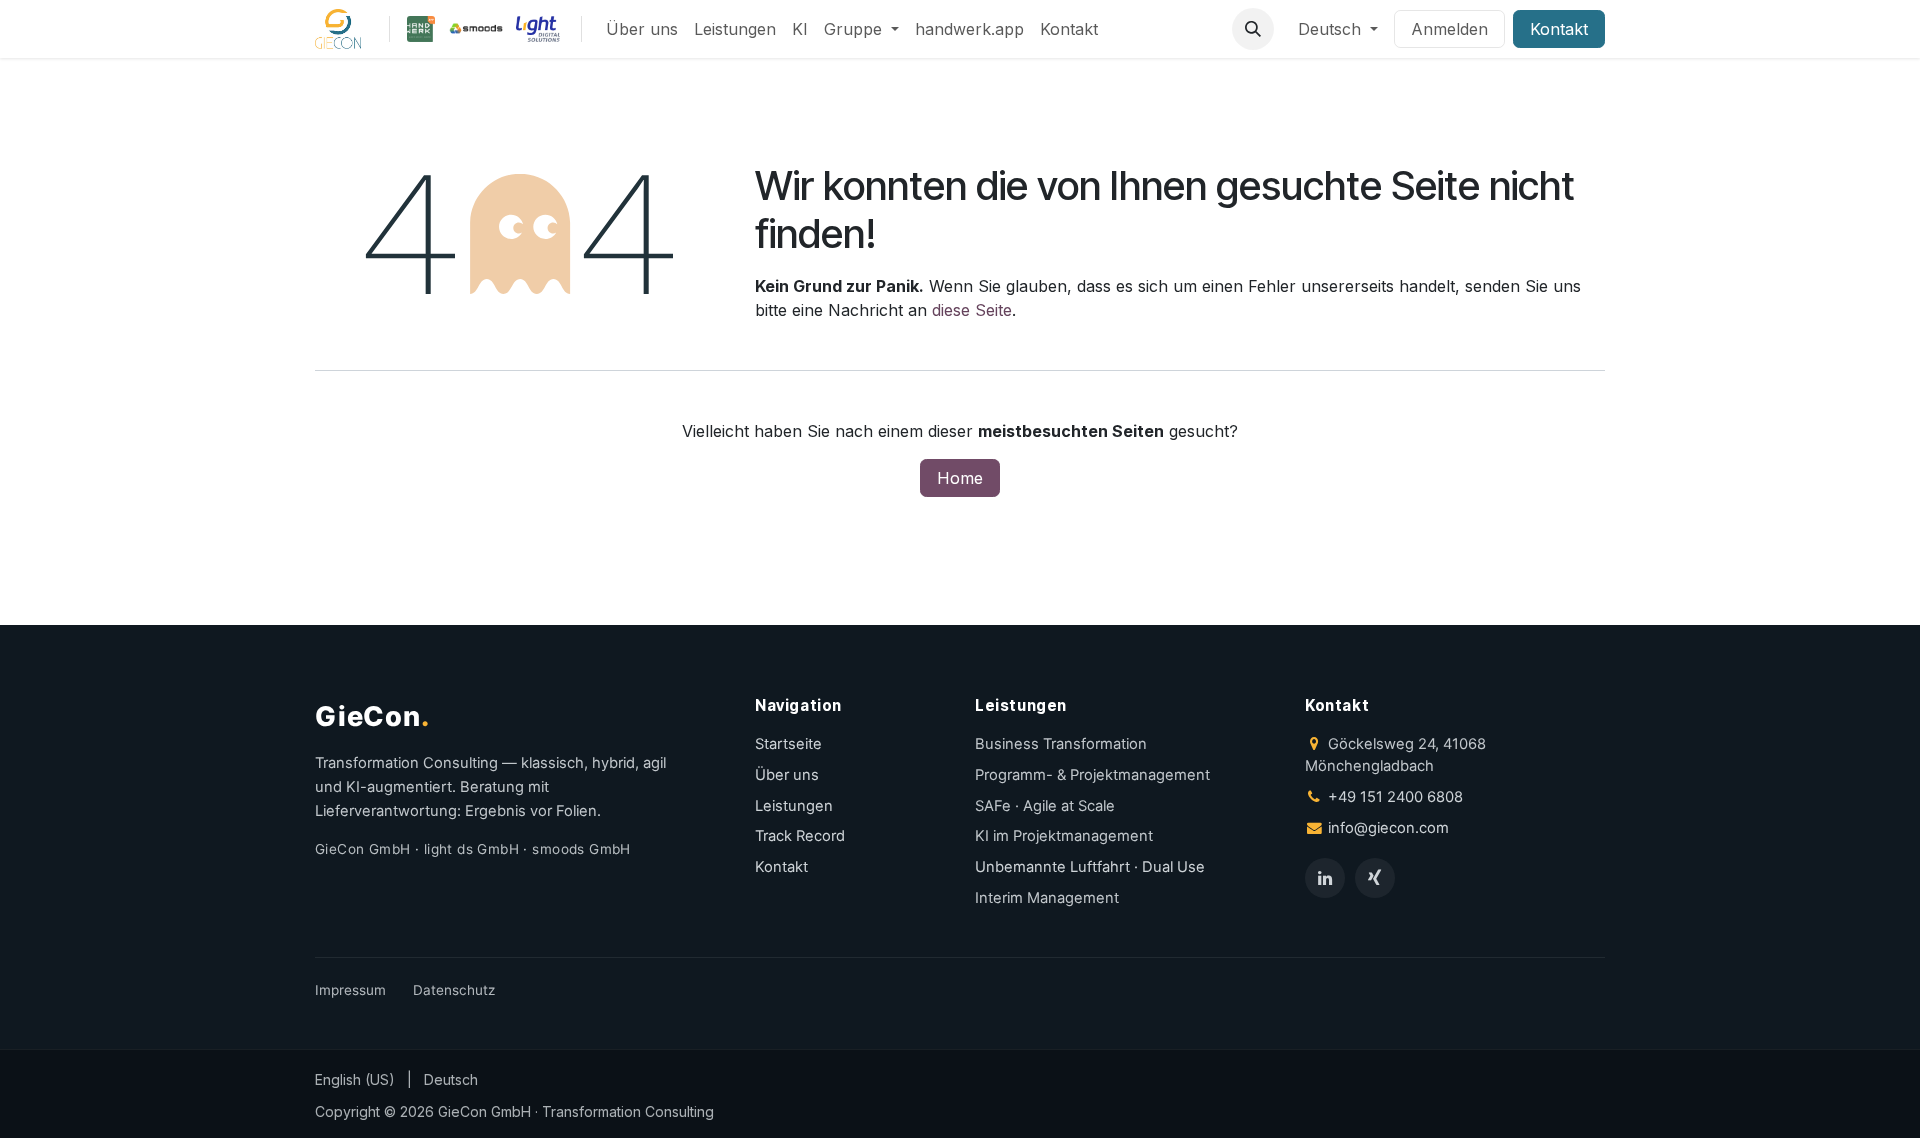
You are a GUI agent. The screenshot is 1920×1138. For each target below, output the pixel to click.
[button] (1253, 29)
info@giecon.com (1388, 828)
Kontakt (1559, 29)
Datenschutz (454, 990)
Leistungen (794, 806)
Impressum (350, 990)
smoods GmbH (581, 849)
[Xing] (1375, 878)
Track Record (800, 836)
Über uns (787, 775)
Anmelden (1449, 29)
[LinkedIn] (1325, 878)
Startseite (788, 744)
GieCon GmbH (363, 849)
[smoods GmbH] (476, 29)
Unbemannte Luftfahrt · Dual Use (1090, 867)
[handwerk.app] (421, 29)
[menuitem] (642, 29)
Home (960, 478)
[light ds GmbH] (538, 29)
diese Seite (972, 310)
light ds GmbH (471, 849)
